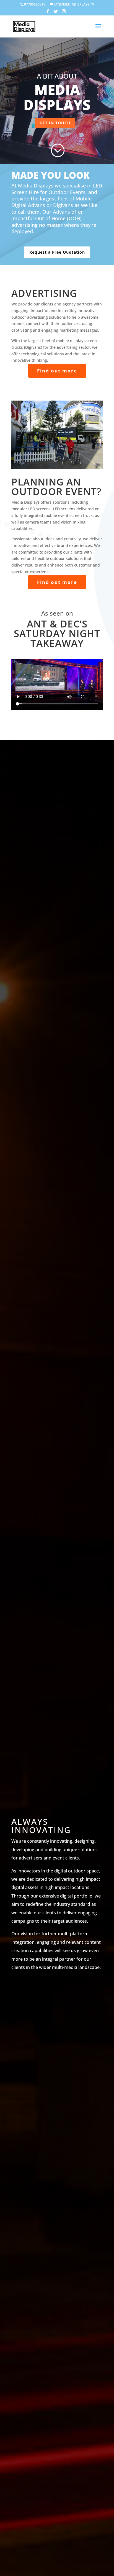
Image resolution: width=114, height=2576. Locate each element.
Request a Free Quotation (57, 252)
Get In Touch (55, 123)
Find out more (57, 371)
